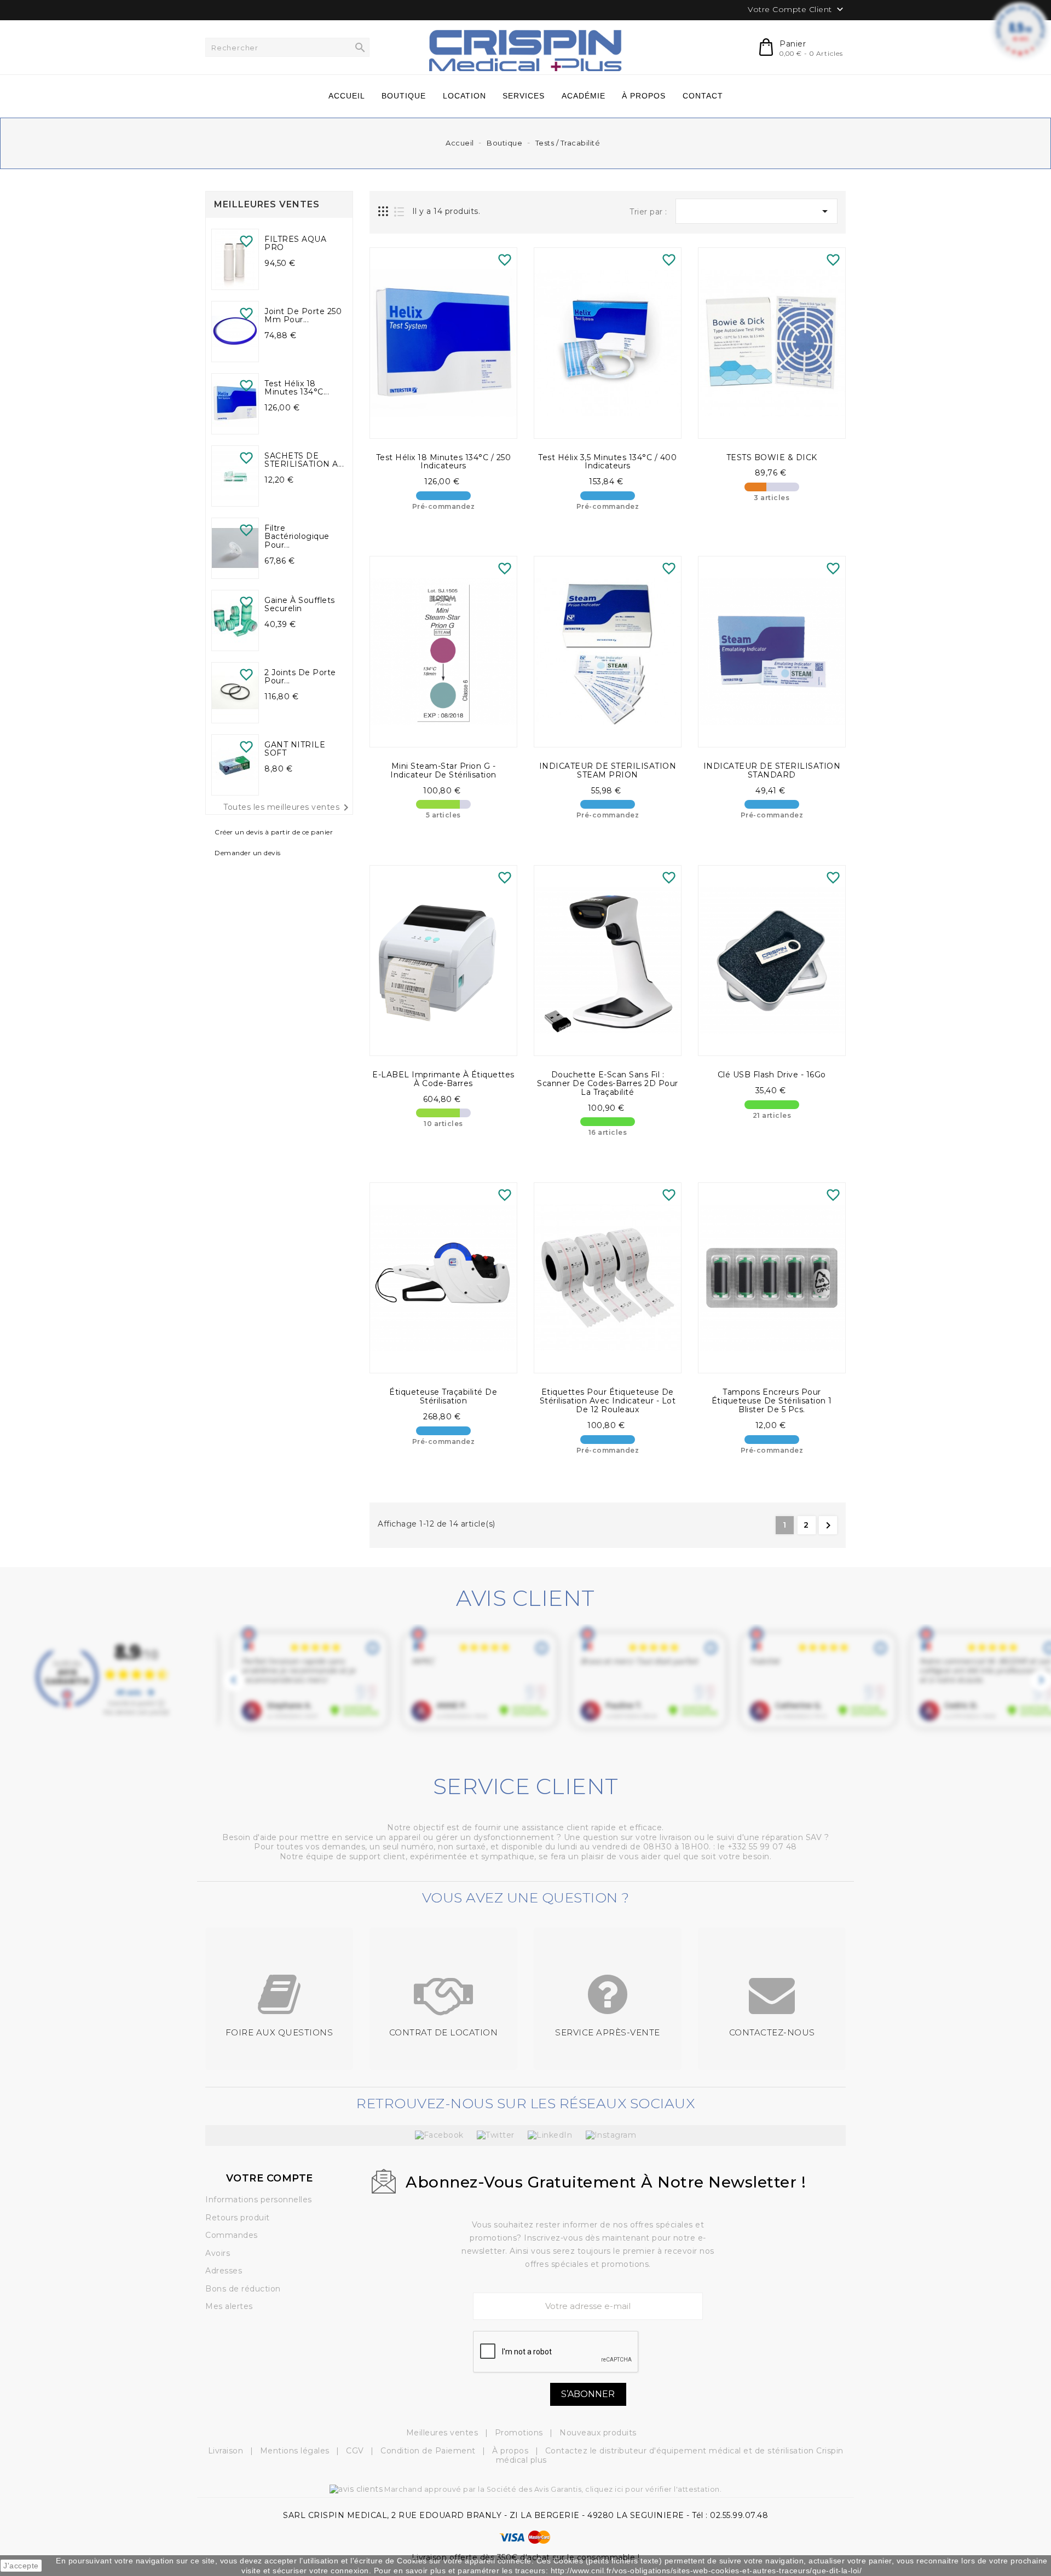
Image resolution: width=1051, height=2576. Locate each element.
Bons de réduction (243, 2289)
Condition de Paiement (429, 2451)
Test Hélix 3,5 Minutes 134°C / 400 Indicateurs (607, 462)
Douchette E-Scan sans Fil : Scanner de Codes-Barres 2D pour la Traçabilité (608, 1083)
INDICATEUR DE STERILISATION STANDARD (772, 770)
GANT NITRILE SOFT (295, 749)
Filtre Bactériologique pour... (297, 537)
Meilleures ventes (443, 2433)
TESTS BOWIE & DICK (772, 457)
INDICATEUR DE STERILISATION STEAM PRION (608, 770)
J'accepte (21, 2566)
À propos (512, 2451)
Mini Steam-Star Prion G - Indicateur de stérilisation (443, 770)
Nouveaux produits (598, 2433)
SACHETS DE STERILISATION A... (304, 460)
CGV (356, 2451)
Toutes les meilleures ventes (288, 808)
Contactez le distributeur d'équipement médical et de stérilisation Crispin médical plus (670, 2456)
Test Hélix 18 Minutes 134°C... (297, 388)
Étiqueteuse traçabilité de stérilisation (443, 1396)
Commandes (232, 2235)
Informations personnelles (259, 2200)
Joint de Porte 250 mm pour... (303, 316)
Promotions (520, 2433)
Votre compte (270, 2178)
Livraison (227, 2451)
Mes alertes (229, 2306)
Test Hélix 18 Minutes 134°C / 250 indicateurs (444, 462)
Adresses (224, 2271)
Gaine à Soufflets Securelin (300, 605)
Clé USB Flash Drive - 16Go (772, 1075)
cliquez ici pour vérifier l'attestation (652, 2489)
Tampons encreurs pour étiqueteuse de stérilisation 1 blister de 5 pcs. (772, 1401)
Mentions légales (296, 2451)
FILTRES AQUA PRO (295, 243)
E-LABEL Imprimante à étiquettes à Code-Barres (443, 1079)
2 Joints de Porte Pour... (300, 677)
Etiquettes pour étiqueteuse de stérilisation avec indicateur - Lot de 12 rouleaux (608, 1401)
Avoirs (218, 2253)
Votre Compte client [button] (797, 10)
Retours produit (238, 2218)
